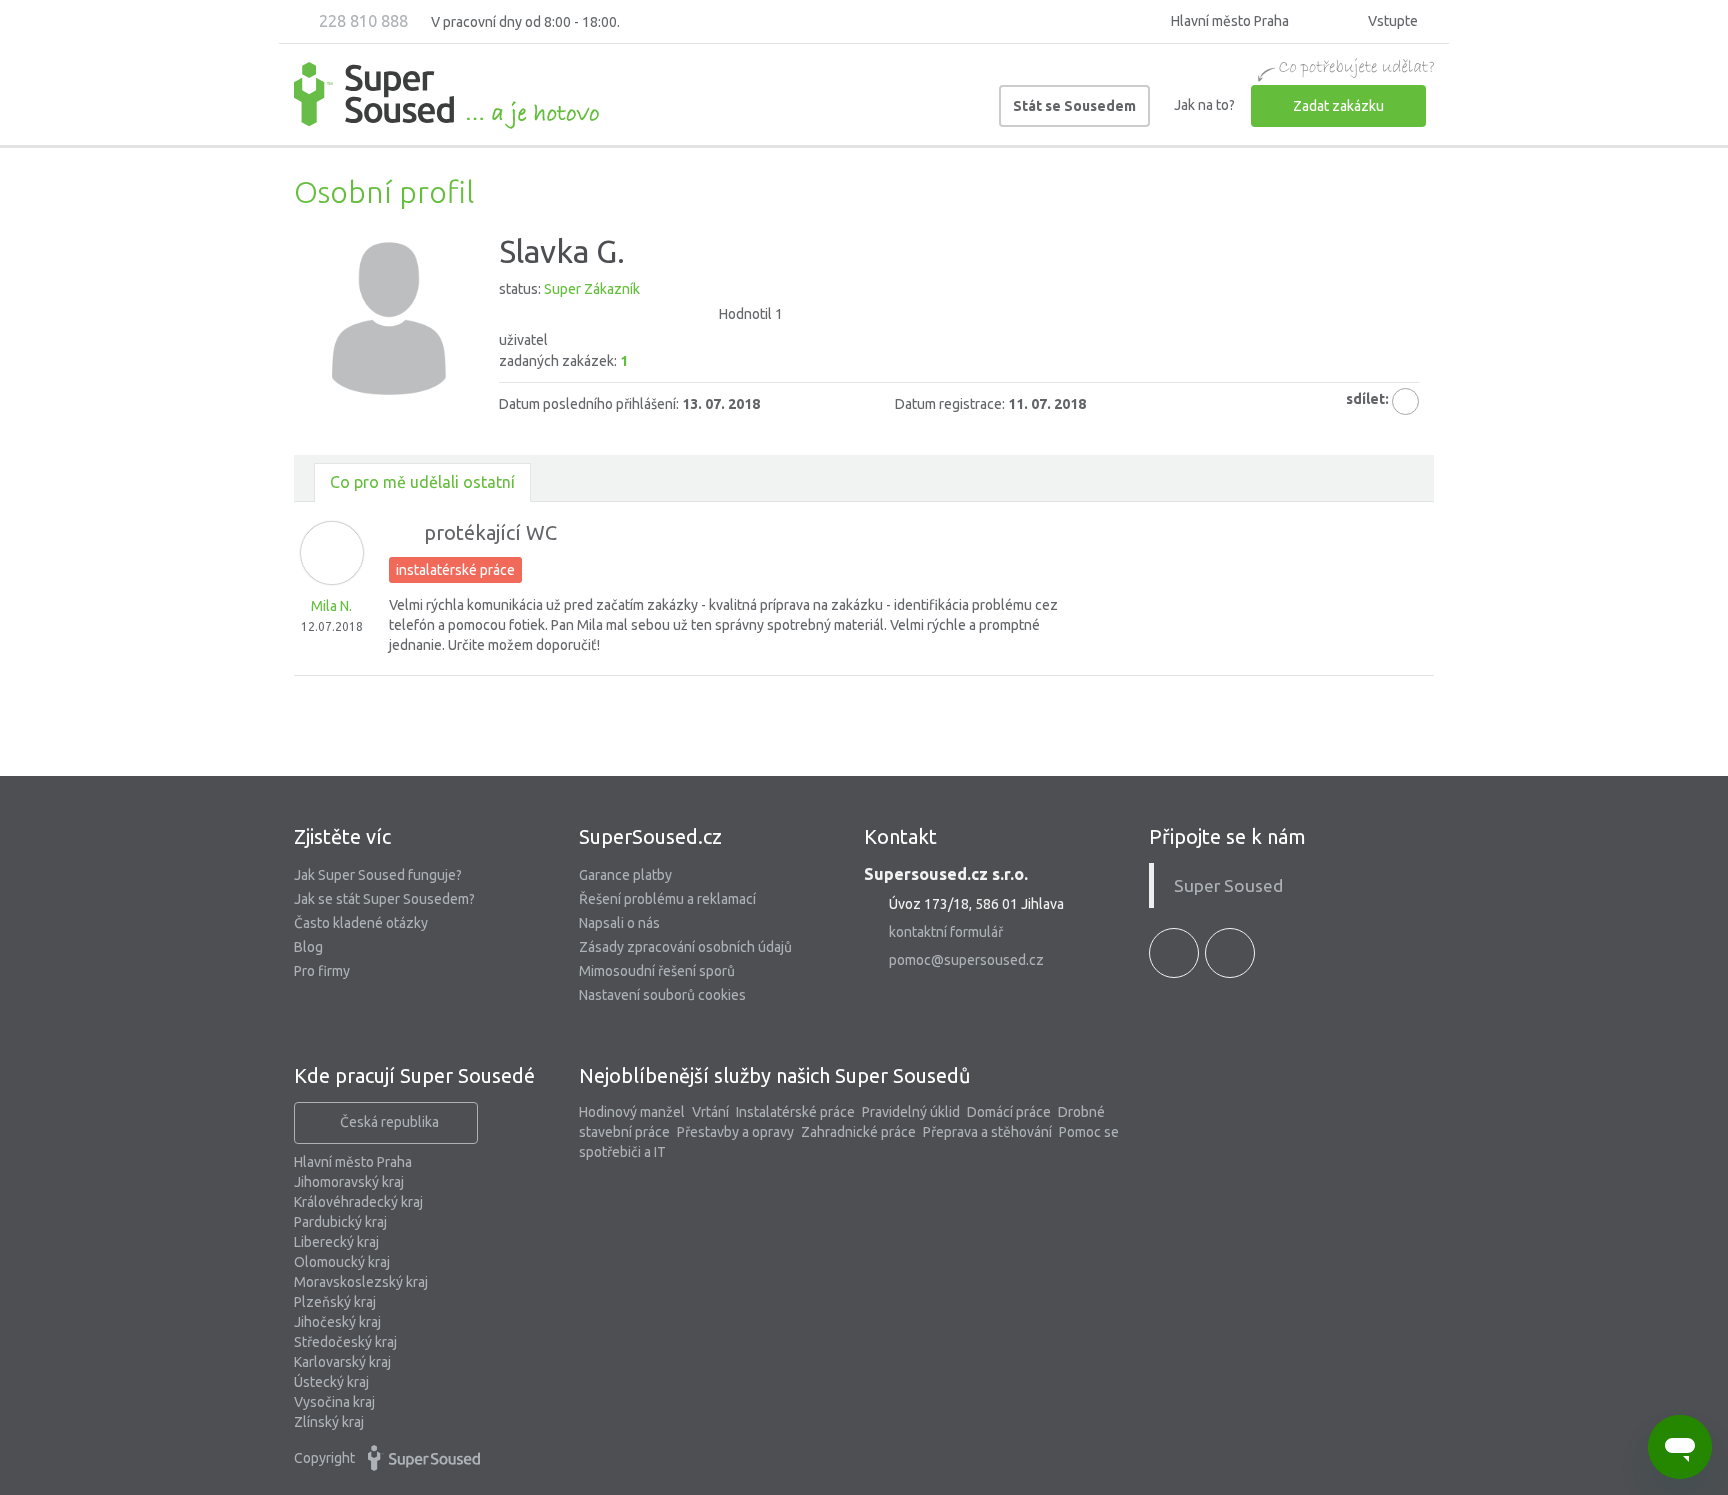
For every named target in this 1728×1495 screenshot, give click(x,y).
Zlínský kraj (329, 1422)
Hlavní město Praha (353, 1162)
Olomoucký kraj (342, 1262)
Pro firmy (322, 971)
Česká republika (389, 1122)
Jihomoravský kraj (349, 1182)
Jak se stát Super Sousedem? (384, 899)
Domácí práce (1009, 1112)
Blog (308, 947)
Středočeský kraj (345, 1342)
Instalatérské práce (795, 1112)
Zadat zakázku (1338, 106)
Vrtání (710, 1112)
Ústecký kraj (331, 1382)
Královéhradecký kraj (358, 1202)
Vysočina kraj (334, 1402)
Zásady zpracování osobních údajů (685, 947)
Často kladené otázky (361, 923)
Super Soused (1228, 885)
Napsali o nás (619, 923)
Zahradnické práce (858, 1132)
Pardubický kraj (340, 1222)
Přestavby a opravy (735, 1132)
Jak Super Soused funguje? (378, 875)
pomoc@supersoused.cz (966, 960)
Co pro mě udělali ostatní (422, 482)
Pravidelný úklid (911, 1112)
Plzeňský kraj (335, 1302)
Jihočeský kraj (337, 1322)
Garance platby (625, 875)
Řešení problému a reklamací (667, 899)
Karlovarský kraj (342, 1362)
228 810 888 (361, 21)
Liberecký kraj (336, 1242)
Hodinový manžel (632, 1112)
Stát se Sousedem (1074, 106)
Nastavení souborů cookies (662, 995)
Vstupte (1391, 21)
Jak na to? (1204, 105)
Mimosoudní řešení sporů (657, 971)
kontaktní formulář (946, 932)
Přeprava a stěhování (987, 1132)
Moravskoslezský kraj (361, 1282)
